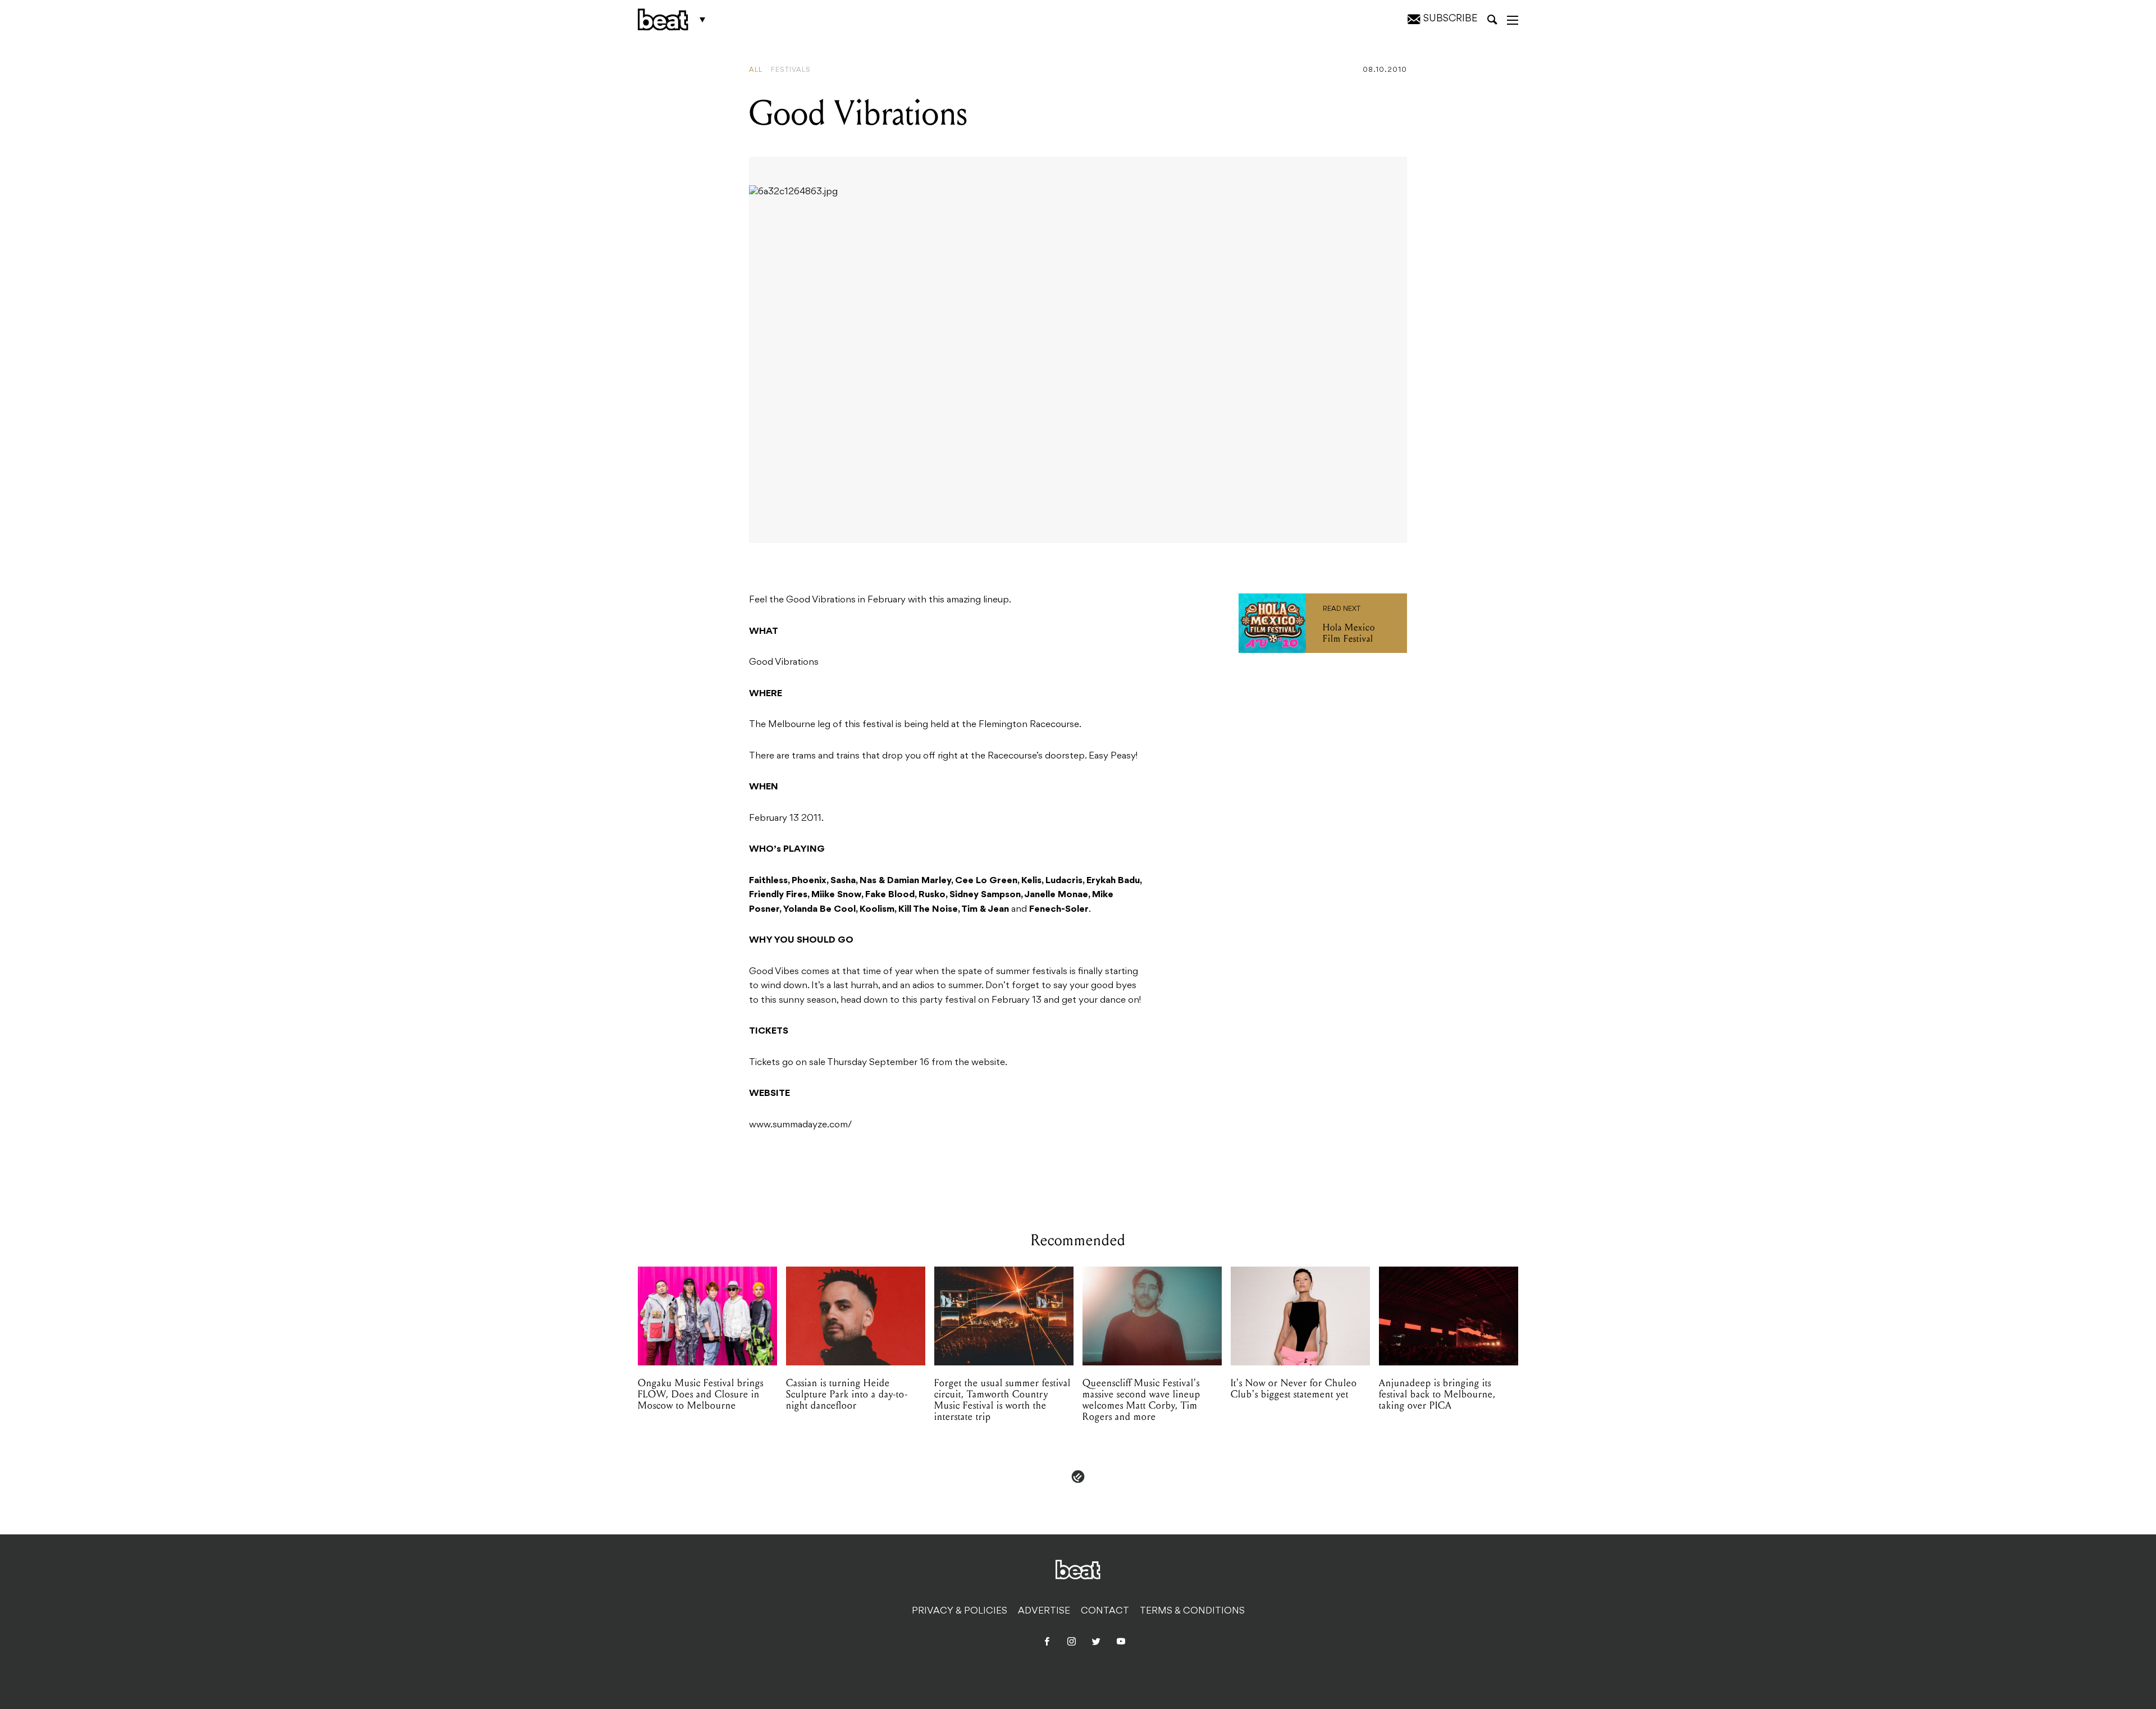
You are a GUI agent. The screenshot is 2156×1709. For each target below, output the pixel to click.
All (756, 70)
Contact (1105, 1611)
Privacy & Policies (960, 1611)
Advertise (1044, 1611)
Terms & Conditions (1192, 1611)
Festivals (791, 70)
